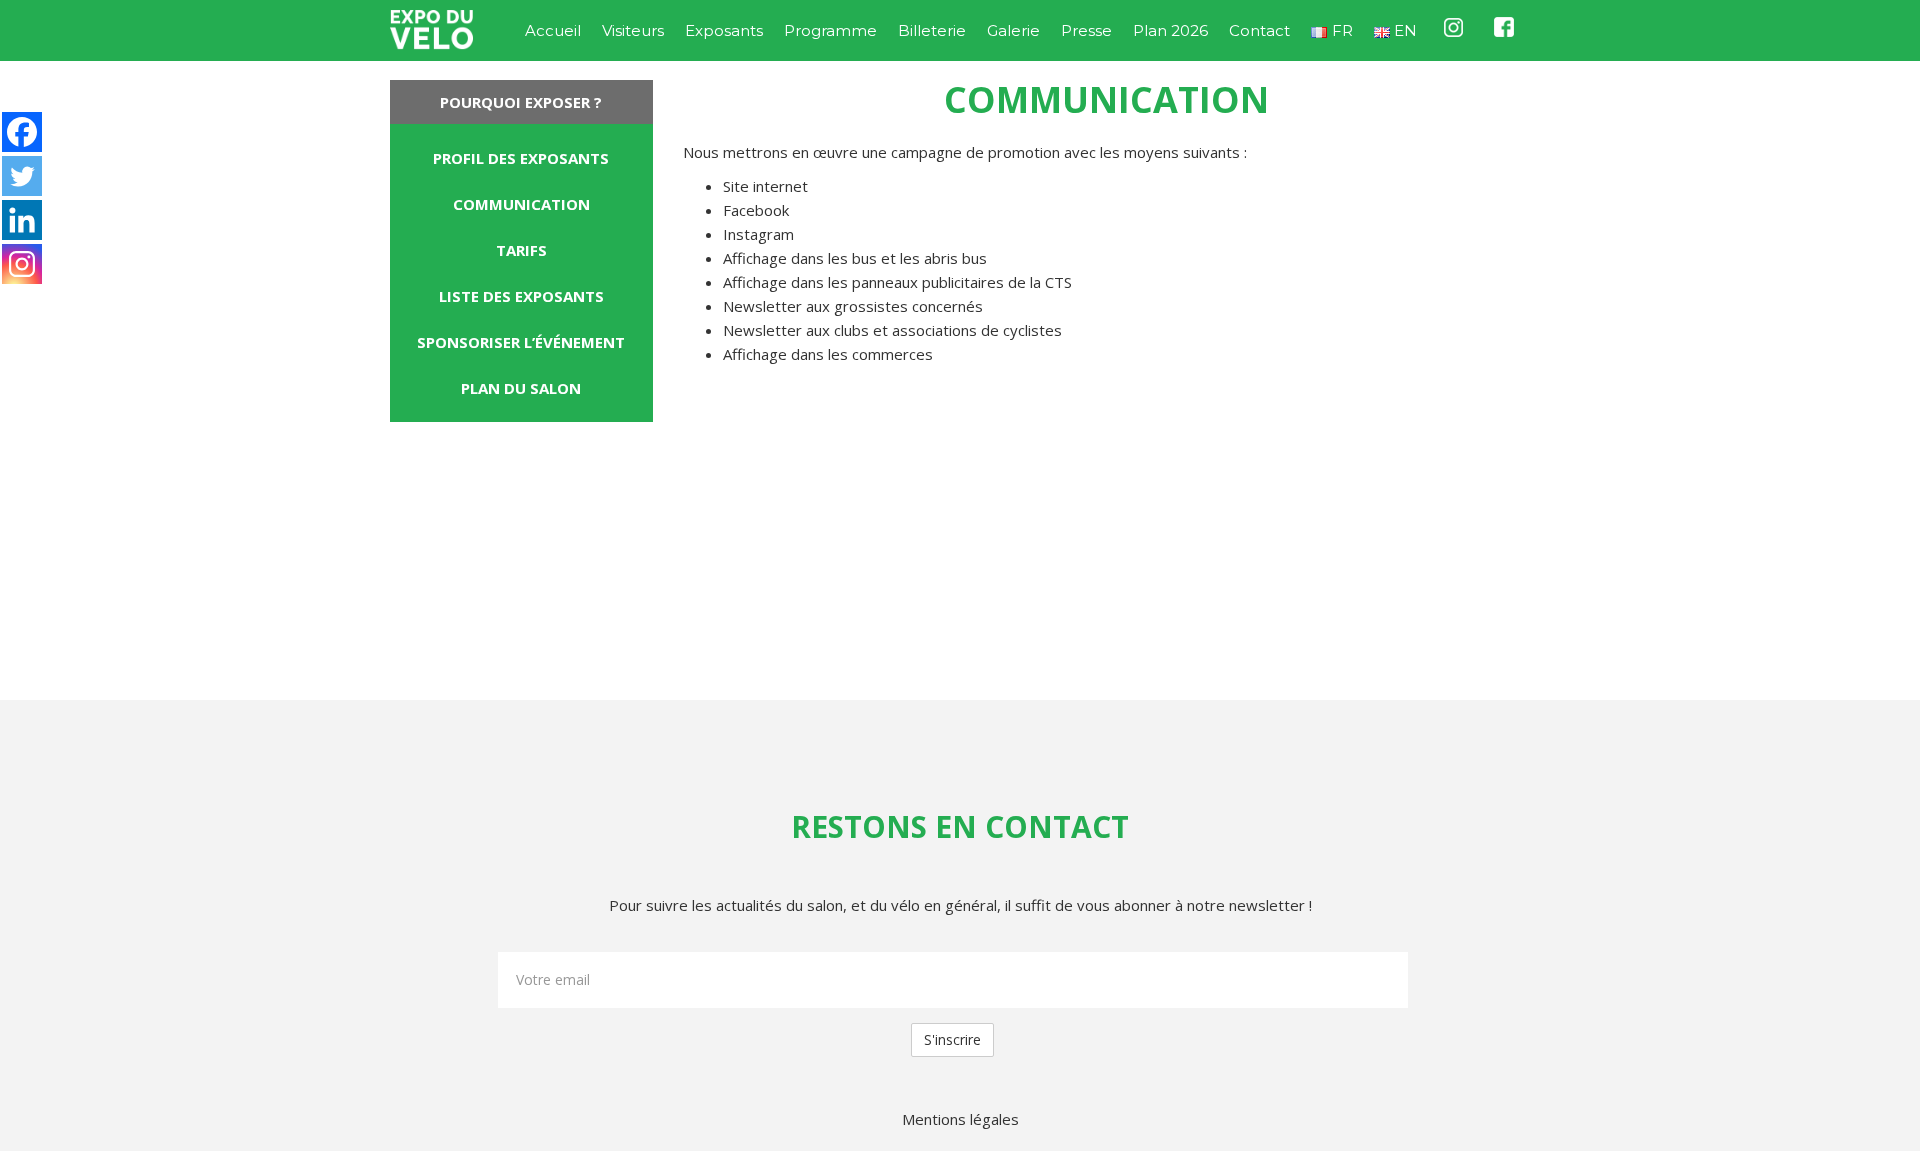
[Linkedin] (22, 220)
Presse (1086, 30)
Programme (830, 30)
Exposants (724, 30)
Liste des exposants (521, 296)
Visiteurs (633, 30)
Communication (521, 204)
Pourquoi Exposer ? (521, 102)
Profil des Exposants (521, 158)
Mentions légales (960, 1119)
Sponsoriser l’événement (521, 342)
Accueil (553, 30)
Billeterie (932, 30)
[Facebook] (22, 132)
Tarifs (521, 250)
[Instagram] (22, 264)
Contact (1259, 30)
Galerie (1013, 30)
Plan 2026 (1170, 30)
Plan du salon (521, 388)
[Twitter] (22, 176)
